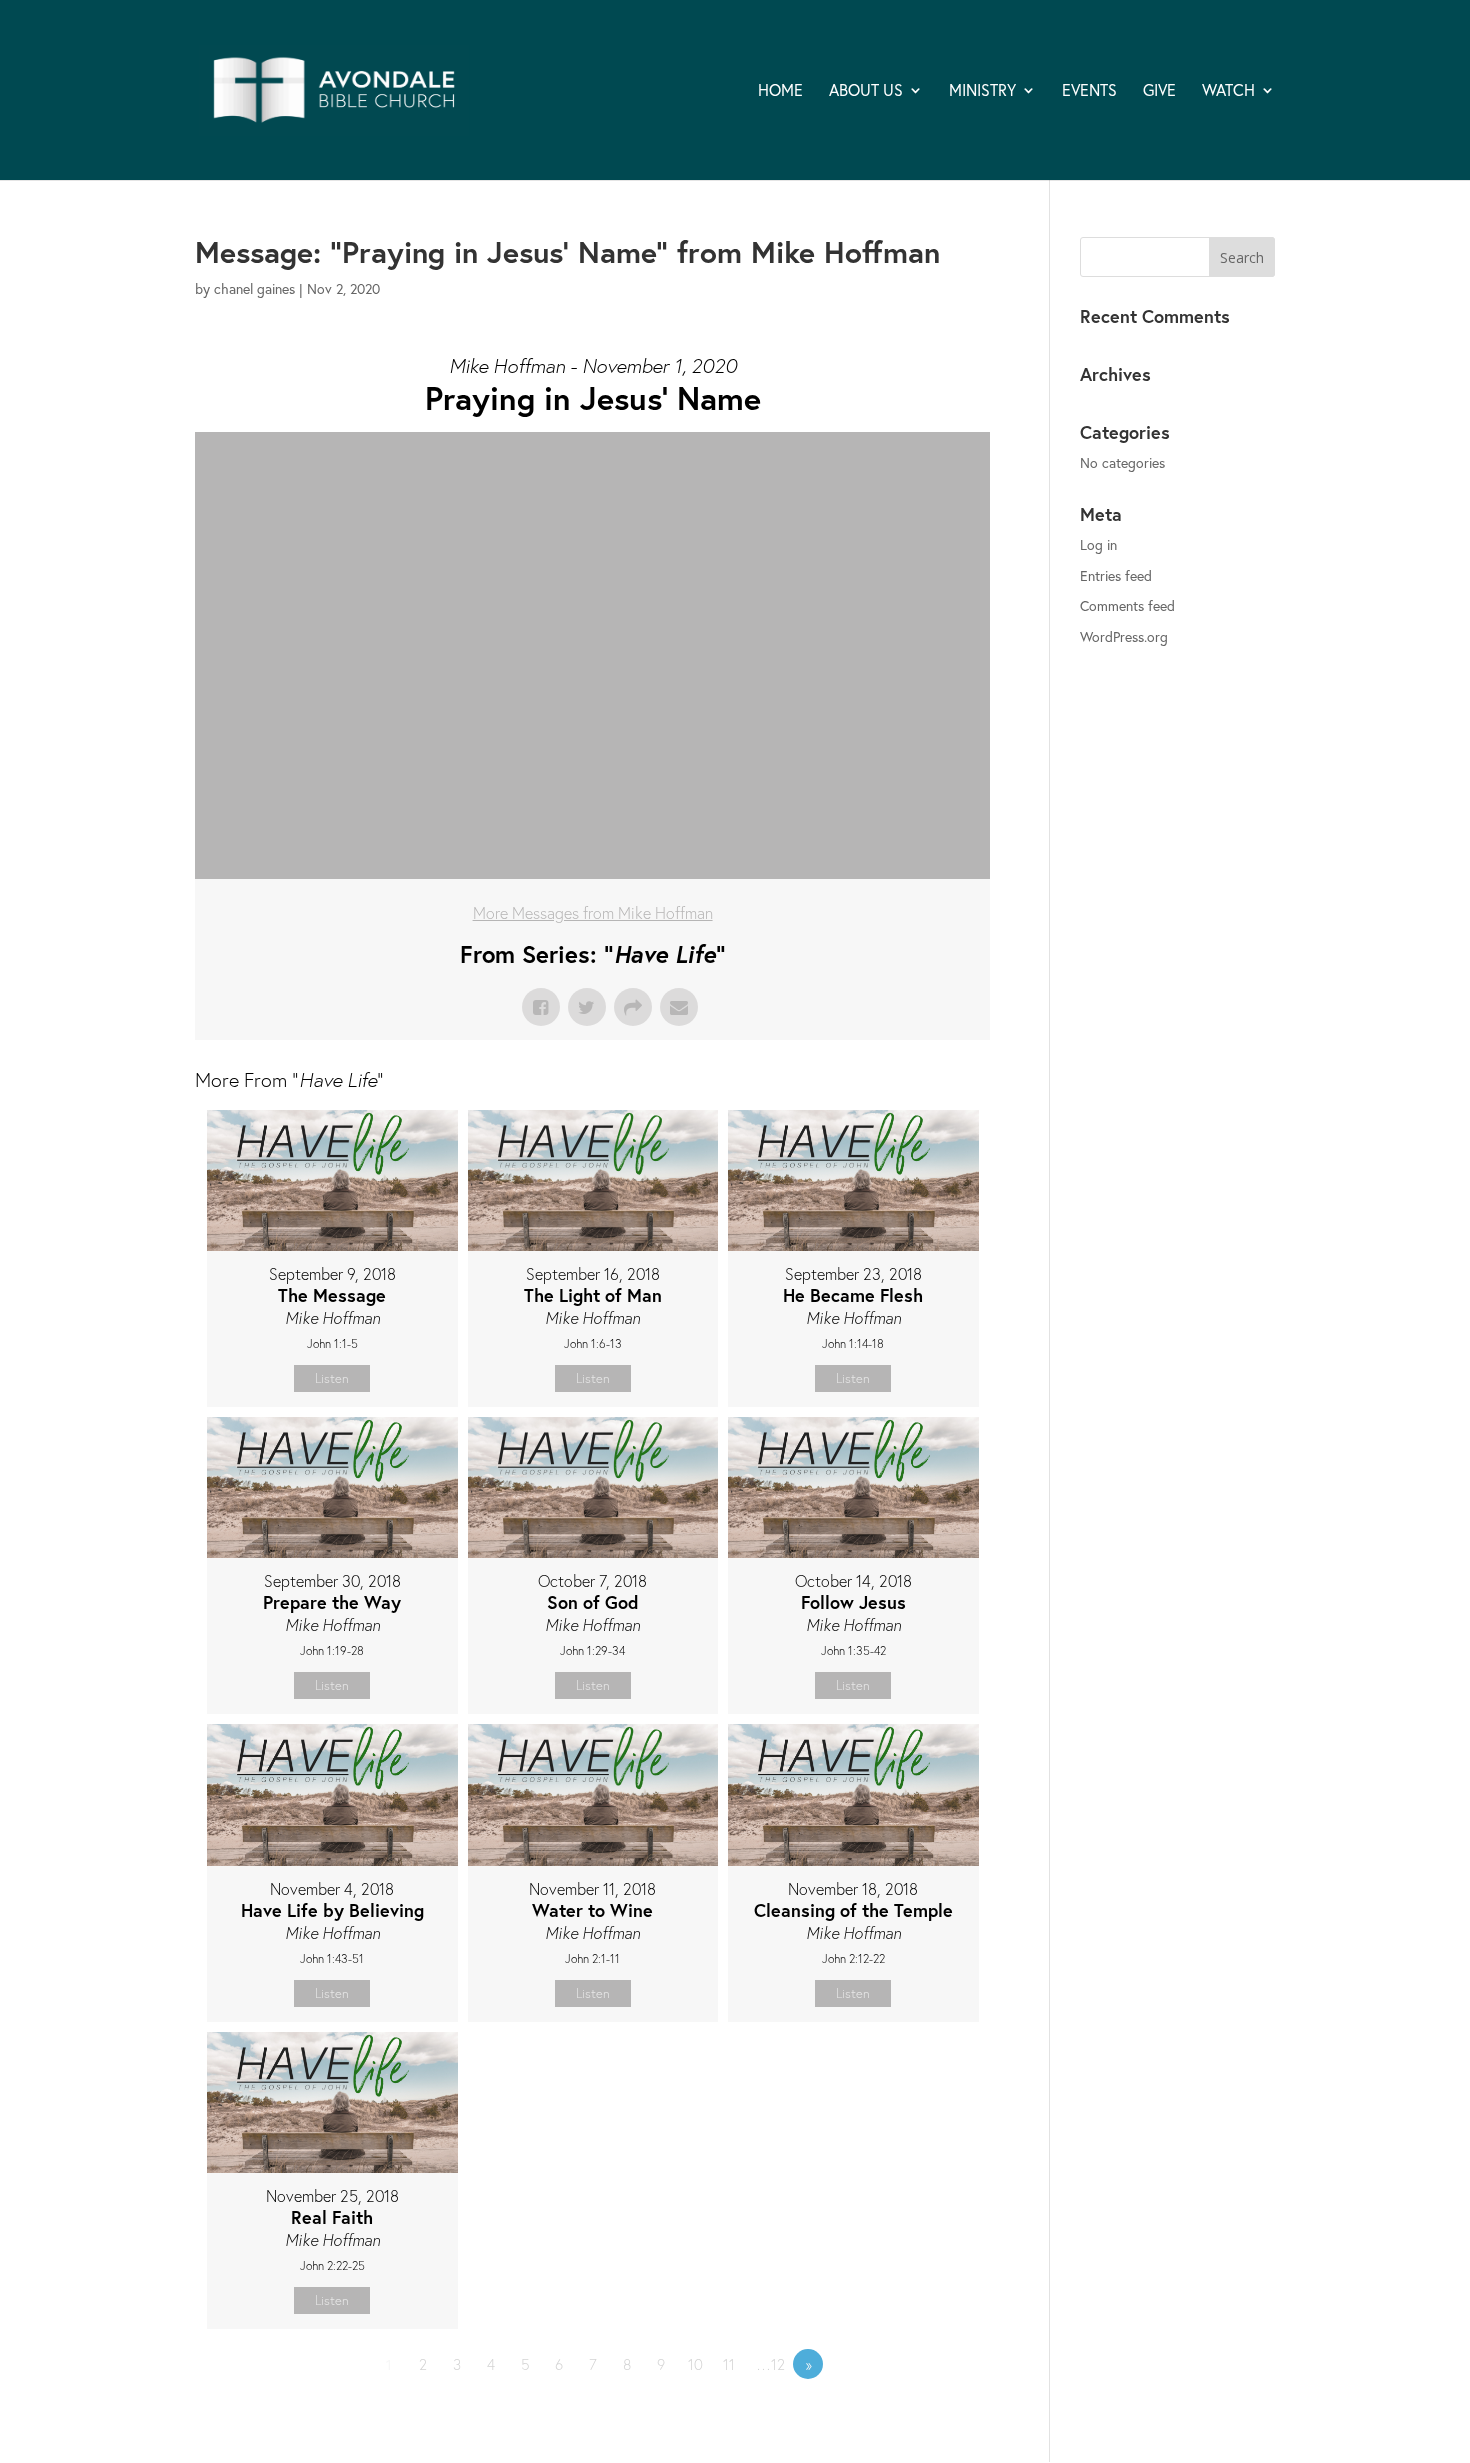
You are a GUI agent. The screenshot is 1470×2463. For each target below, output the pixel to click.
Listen (332, 1378)
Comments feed (1127, 605)
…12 (770, 2364)
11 (729, 2364)
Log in (1098, 544)
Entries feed (1116, 575)
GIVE (1159, 91)
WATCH (1228, 91)
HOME (780, 91)
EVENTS (1089, 91)
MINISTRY (982, 91)
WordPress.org (1124, 636)
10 (695, 2364)
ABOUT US (866, 91)
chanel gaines (254, 288)
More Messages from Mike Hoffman (593, 912)
